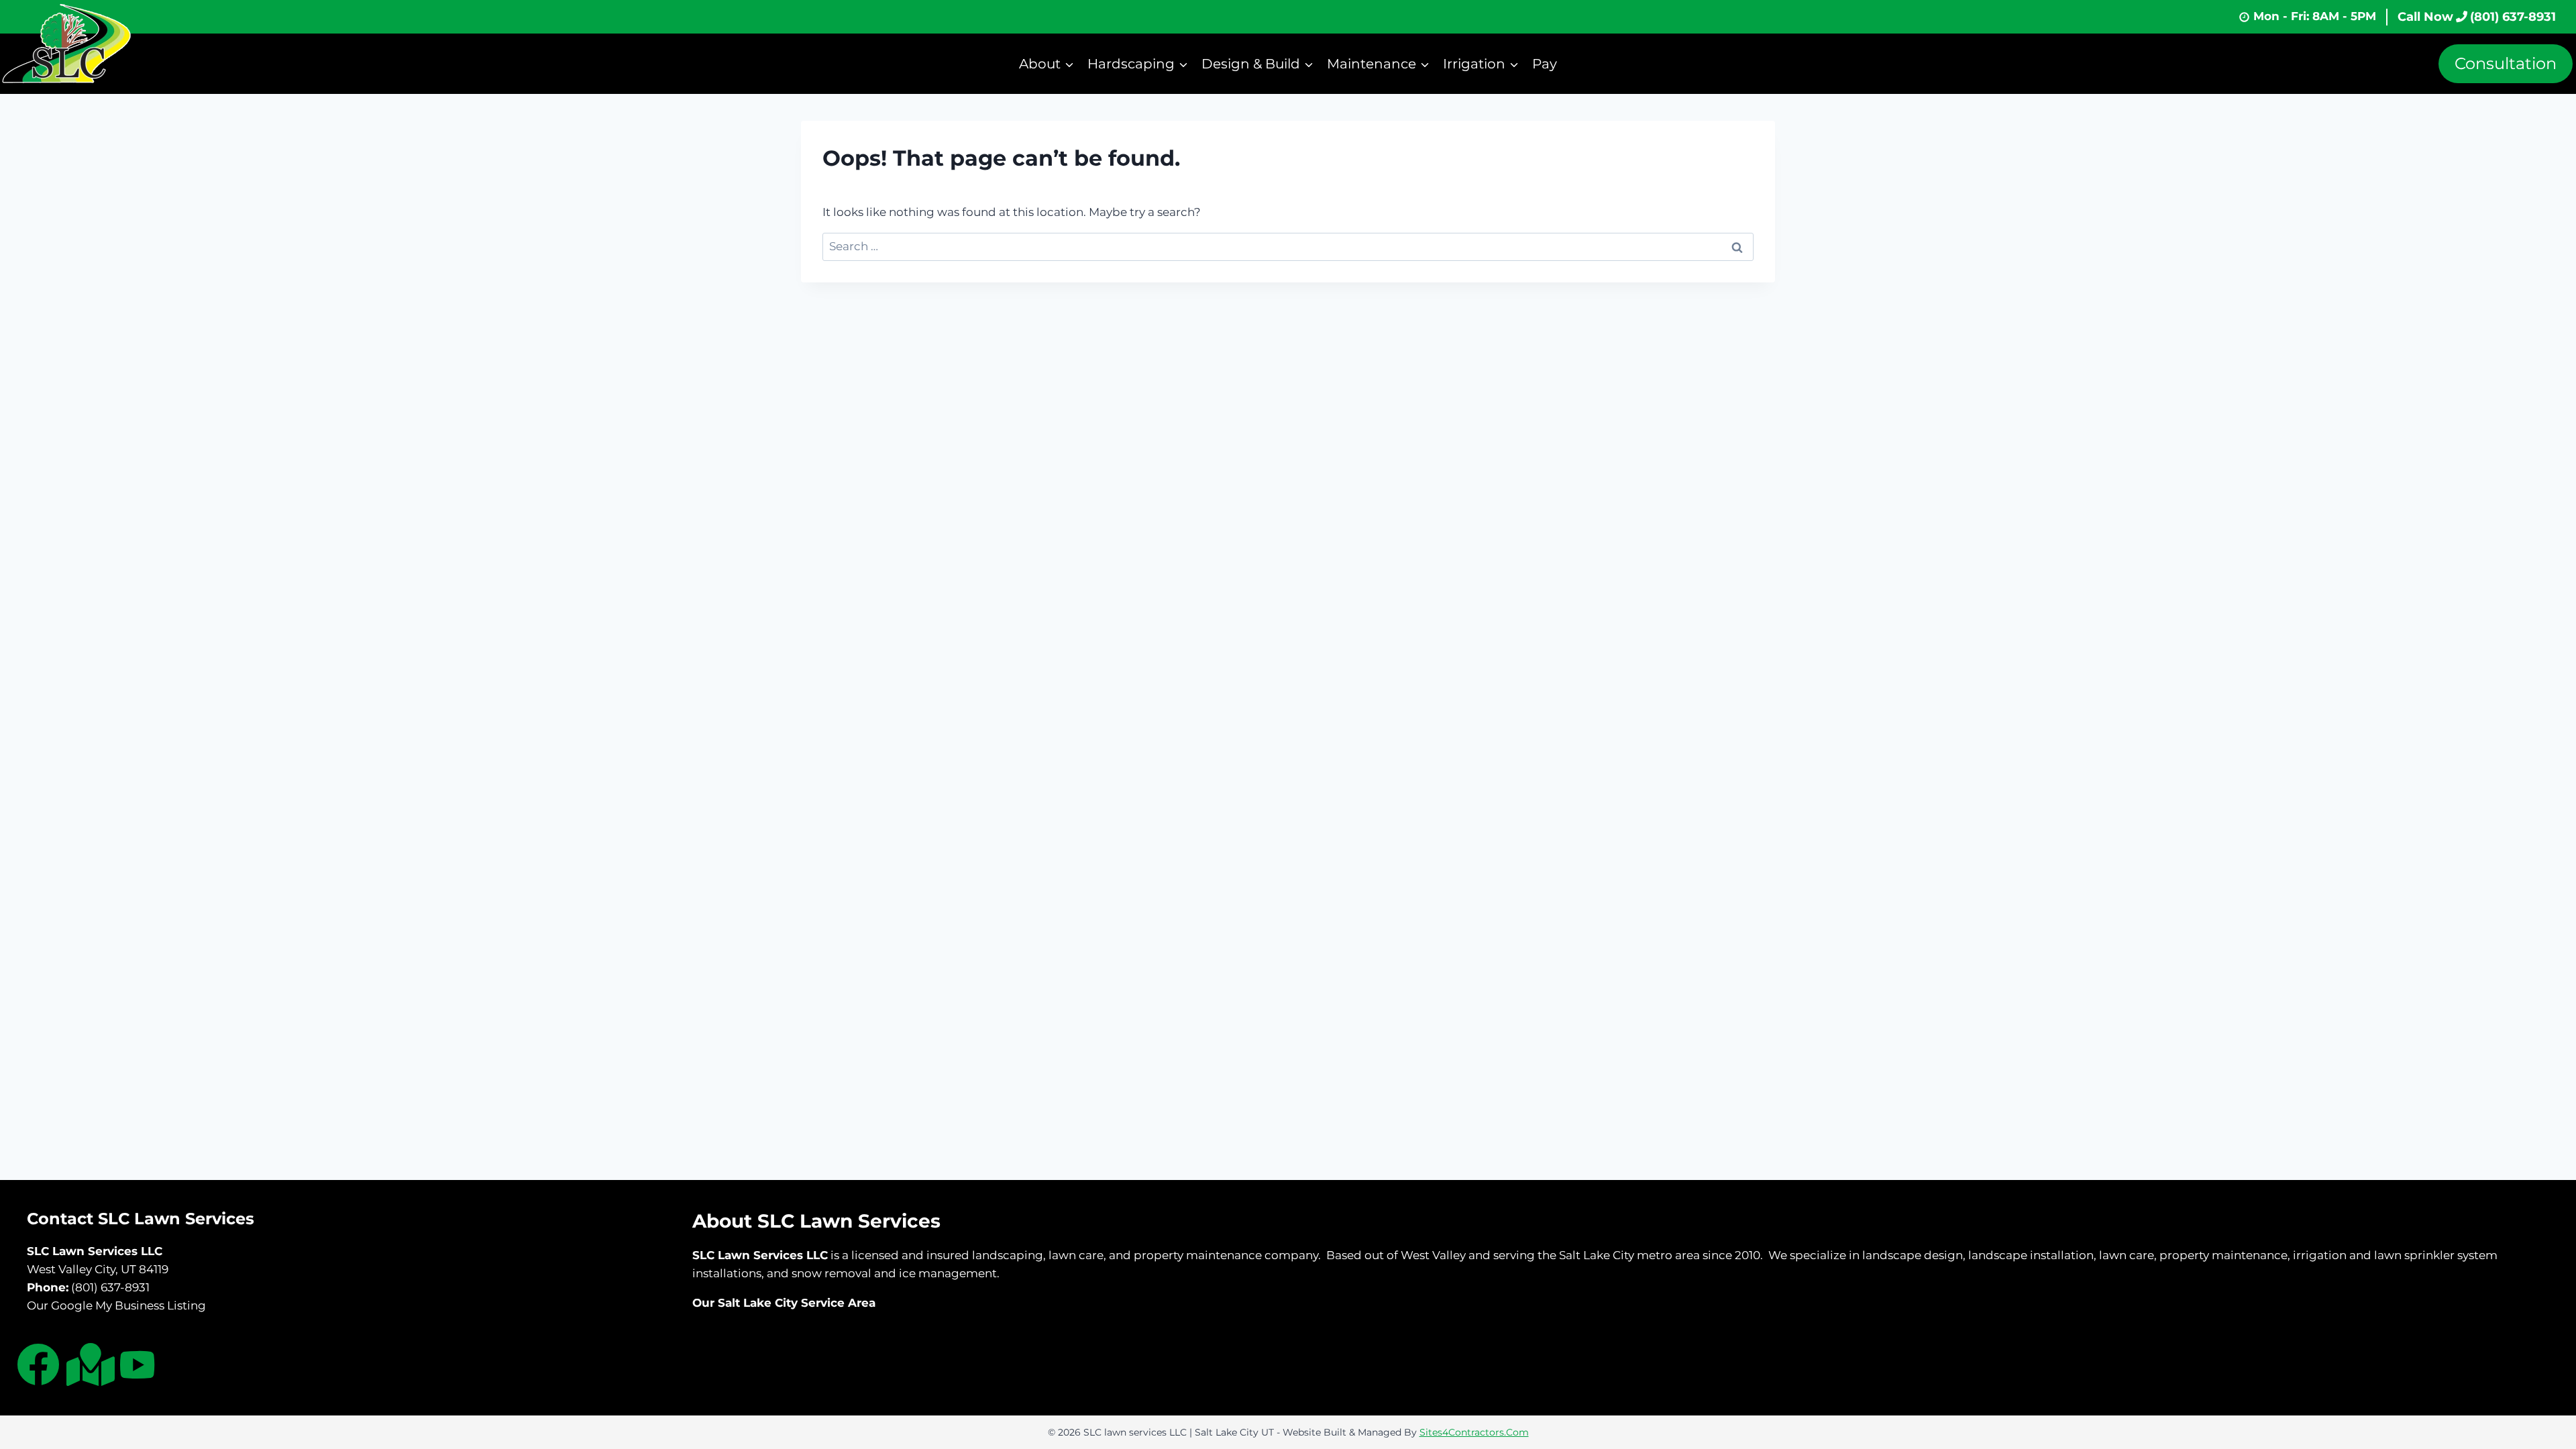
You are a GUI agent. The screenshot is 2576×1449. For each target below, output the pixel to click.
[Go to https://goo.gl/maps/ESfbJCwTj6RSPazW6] (88, 1364)
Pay (1545, 64)
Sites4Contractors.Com (1474, 1432)
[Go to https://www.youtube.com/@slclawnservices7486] (138, 1367)
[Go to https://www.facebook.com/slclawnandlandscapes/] (38, 1364)
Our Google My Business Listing (116, 1305)
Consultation (2506, 63)
